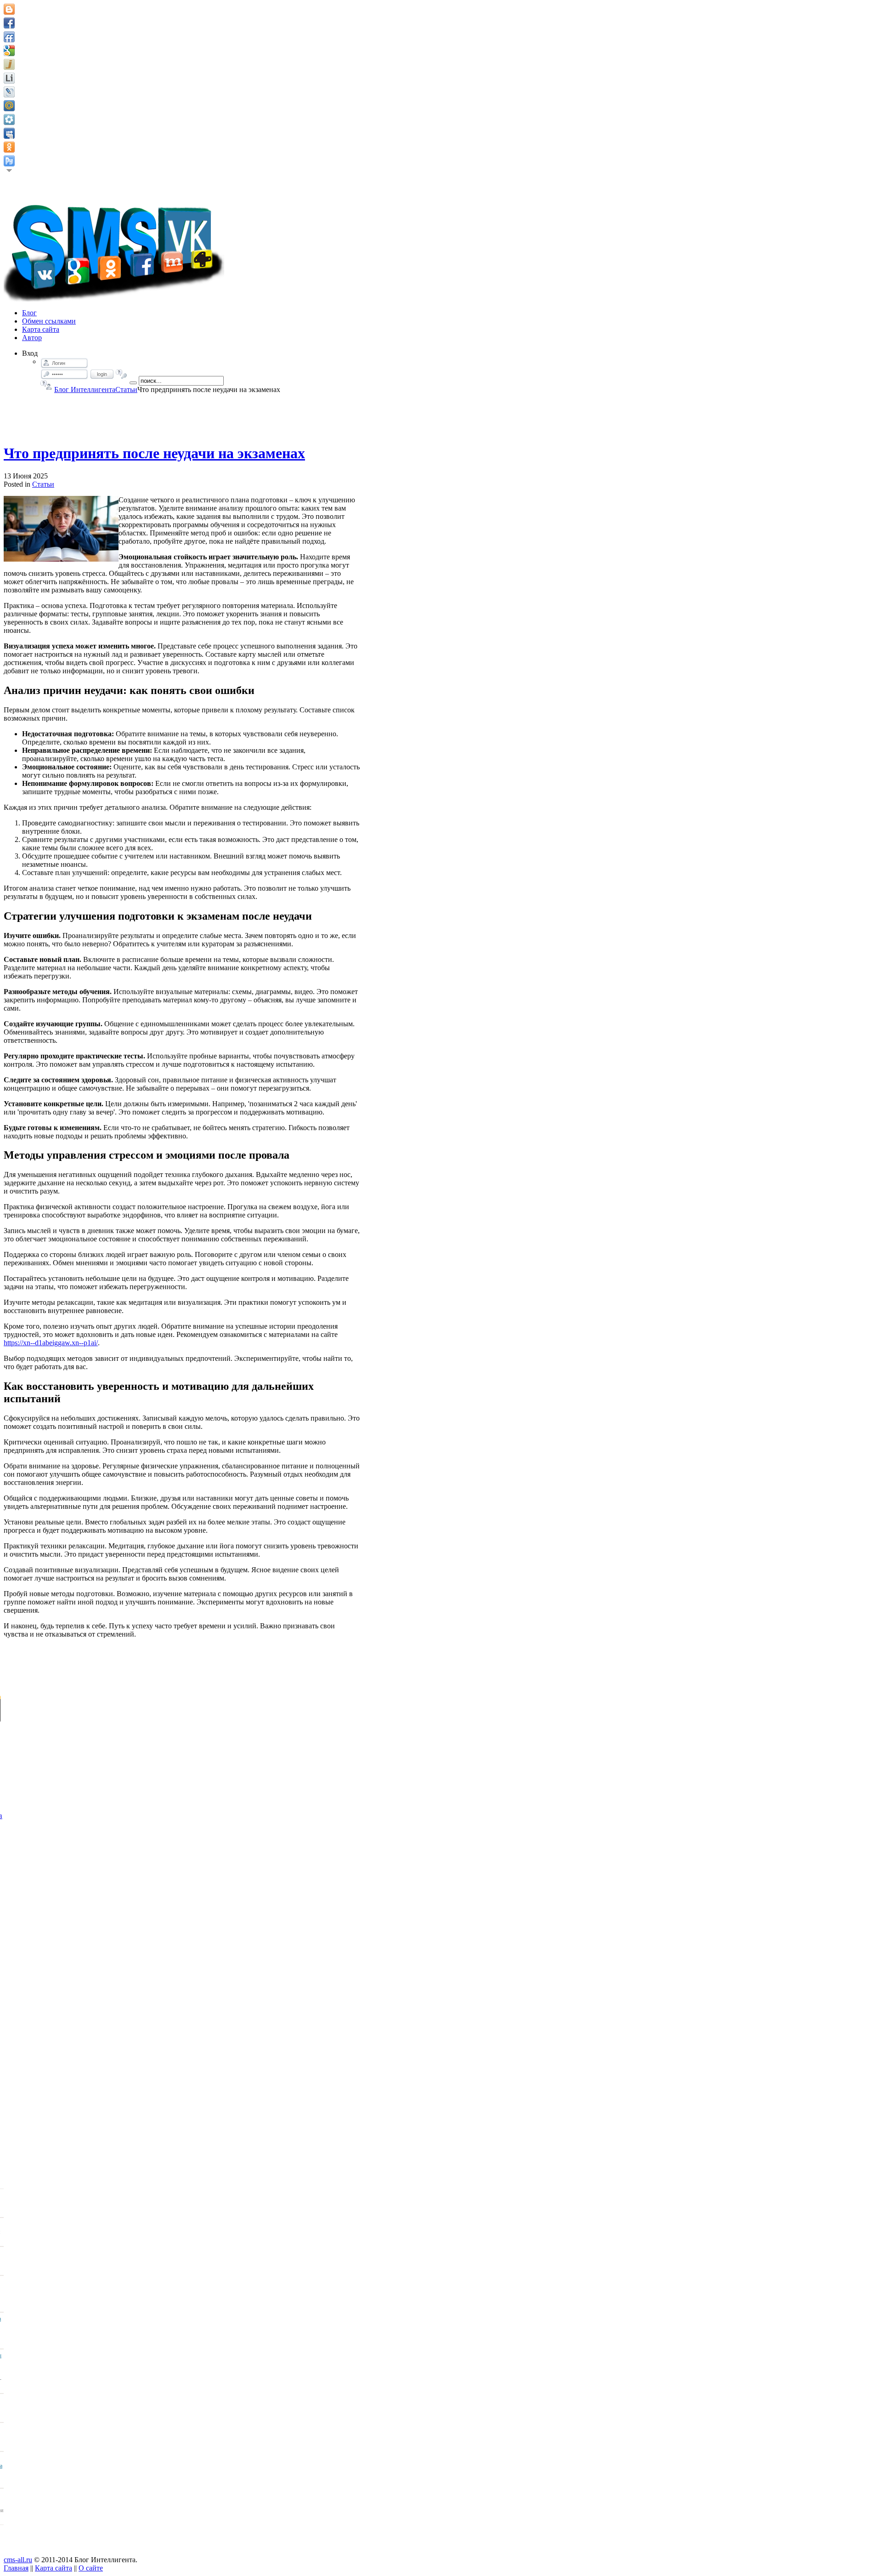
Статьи (126, 390)
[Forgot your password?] (122, 374)
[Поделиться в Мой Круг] (9, 119)
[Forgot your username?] (46, 385)
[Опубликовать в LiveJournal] (9, 92)
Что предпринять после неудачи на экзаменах (154, 453)
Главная (16, 2568)
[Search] (133, 383)
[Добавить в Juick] (9, 64)
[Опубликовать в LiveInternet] (9, 78)
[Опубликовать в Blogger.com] (9, 9)
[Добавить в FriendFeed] (9, 37)
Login (102, 374)
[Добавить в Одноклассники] (9, 147)
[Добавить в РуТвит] (9, 161)
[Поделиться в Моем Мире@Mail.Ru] (9, 106)
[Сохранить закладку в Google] (9, 51)
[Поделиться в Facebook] (9, 23)
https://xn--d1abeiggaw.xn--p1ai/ (51, 1343)
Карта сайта (54, 2568)
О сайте (91, 2568)
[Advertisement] (182, 415)
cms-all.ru (18, 2560)
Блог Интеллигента (85, 390)
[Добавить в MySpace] (9, 133)
